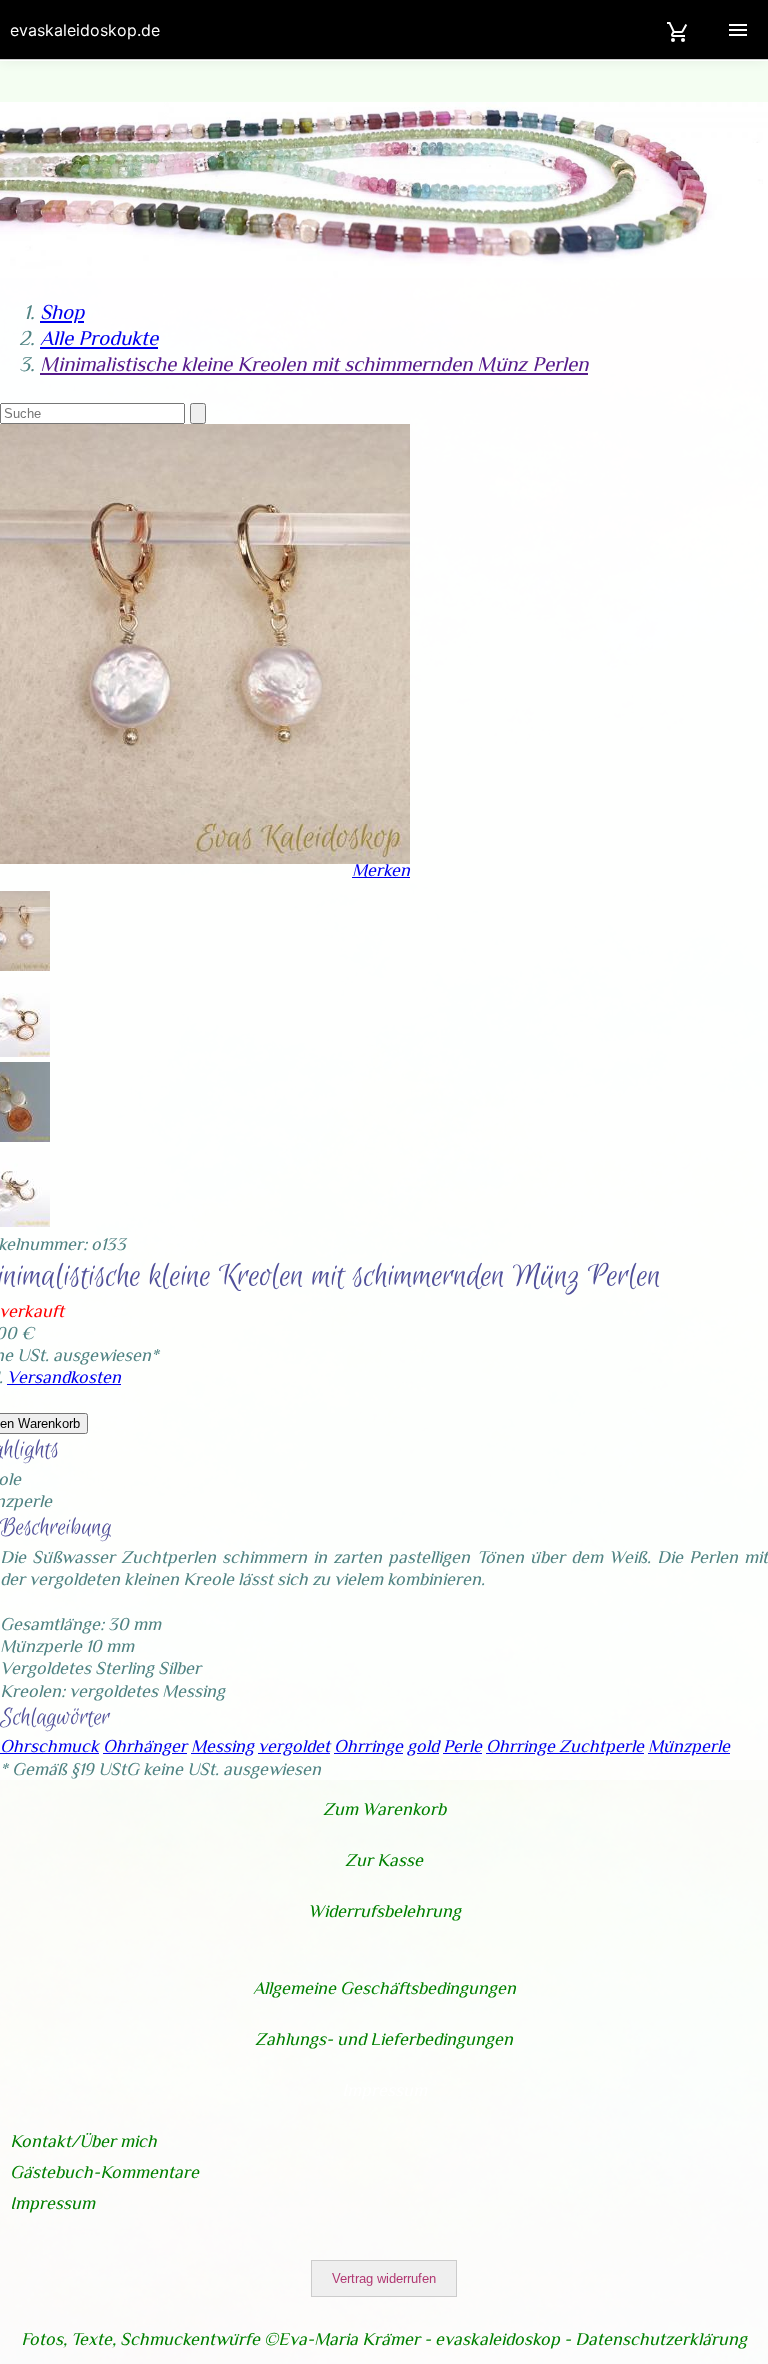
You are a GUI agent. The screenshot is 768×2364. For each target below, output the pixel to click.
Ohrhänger (145, 1746)
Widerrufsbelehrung (384, 1911)
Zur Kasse (384, 1860)
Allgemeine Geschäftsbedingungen (384, 1988)
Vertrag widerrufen (384, 2278)
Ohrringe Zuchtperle (565, 1746)
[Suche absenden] (198, 413)
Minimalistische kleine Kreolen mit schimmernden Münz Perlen (314, 364)
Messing (222, 1746)
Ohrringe (368, 1746)
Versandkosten (64, 1377)
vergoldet (294, 1746)
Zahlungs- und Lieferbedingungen (384, 2039)
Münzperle (689, 1746)
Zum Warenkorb (384, 1809)
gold (423, 1746)
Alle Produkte (99, 338)
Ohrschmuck (49, 1746)
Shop (62, 312)
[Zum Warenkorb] (678, 29)
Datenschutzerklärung (661, 2339)
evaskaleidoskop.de (85, 30)
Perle (462, 1746)
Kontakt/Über (65, 2141)
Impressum (384, 2090)
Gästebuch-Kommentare (104, 2172)
